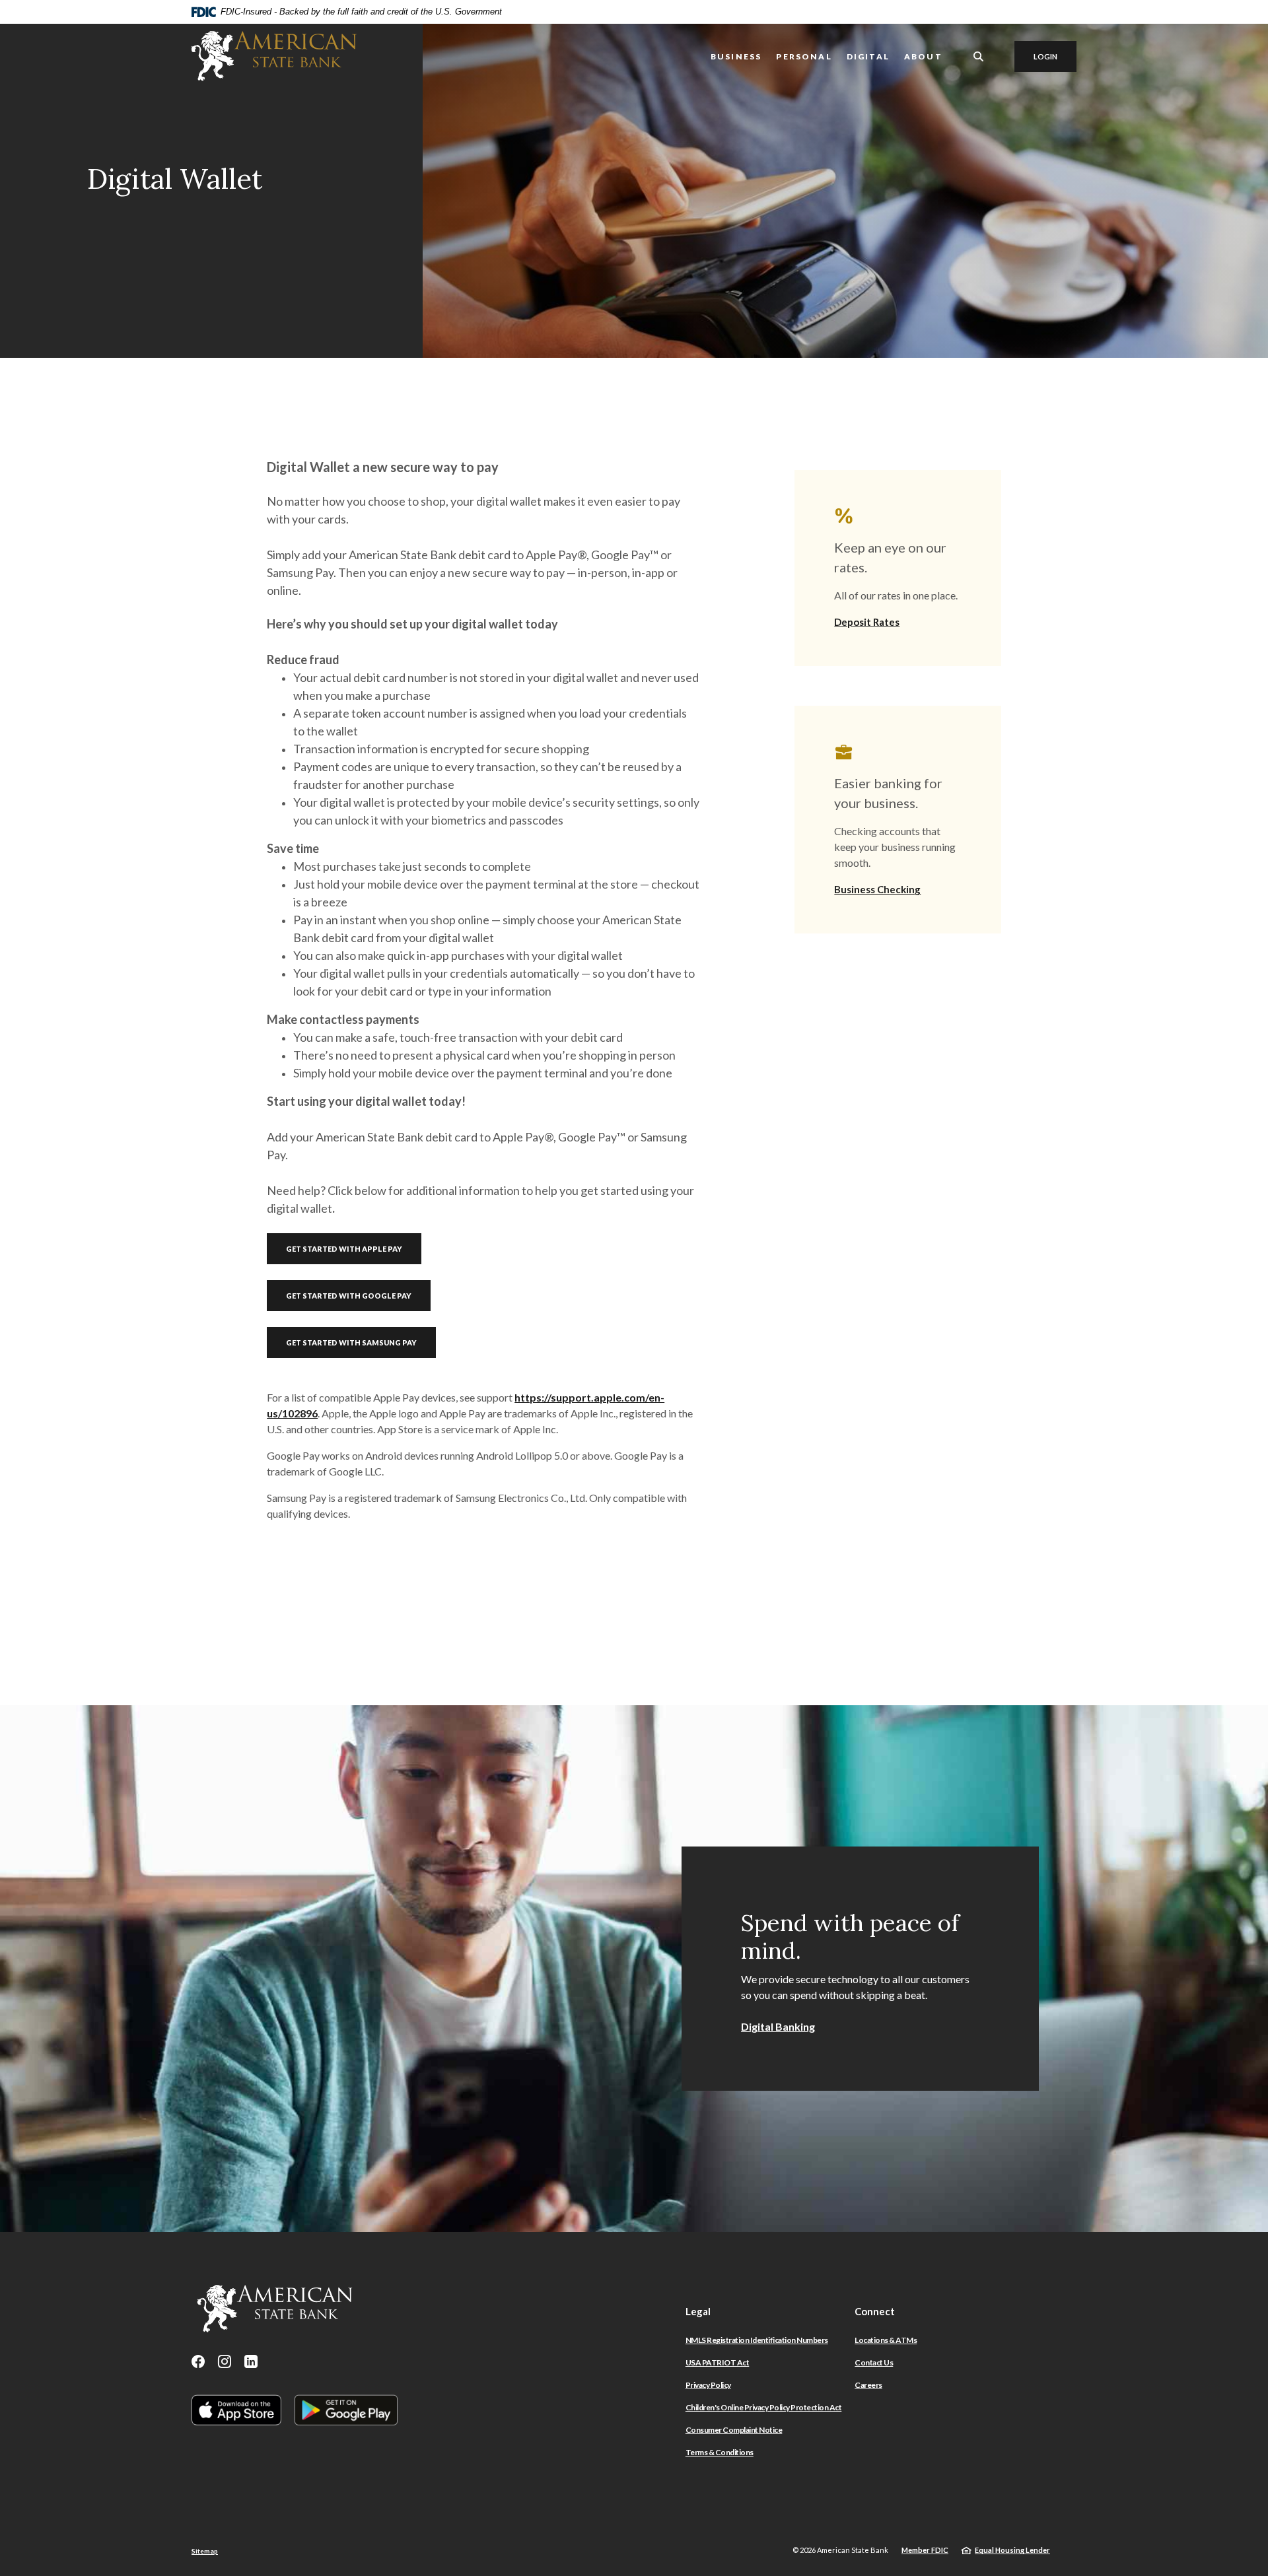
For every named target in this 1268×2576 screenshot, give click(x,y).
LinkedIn (251, 2361)
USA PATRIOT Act (718, 2362)
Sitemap (205, 2551)
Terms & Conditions (720, 2452)
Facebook (198, 2361)
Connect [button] (875, 2311)
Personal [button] (804, 56)
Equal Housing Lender (1012, 2550)
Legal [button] (698, 2311)
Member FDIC (925, 2550)
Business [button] (736, 56)
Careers (868, 2385)
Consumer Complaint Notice (734, 2430)
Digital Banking (778, 2026)
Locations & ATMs (886, 2340)
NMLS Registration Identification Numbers (757, 2340)
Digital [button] (868, 56)
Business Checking (877, 889)
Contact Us (874, 2362)
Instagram (225, 2361)
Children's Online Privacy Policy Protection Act (764, 2407)
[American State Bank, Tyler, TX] (274, 56)
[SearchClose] (979, 56)
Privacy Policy (708, 2385)
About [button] (923, 56)
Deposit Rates (867, 622)
